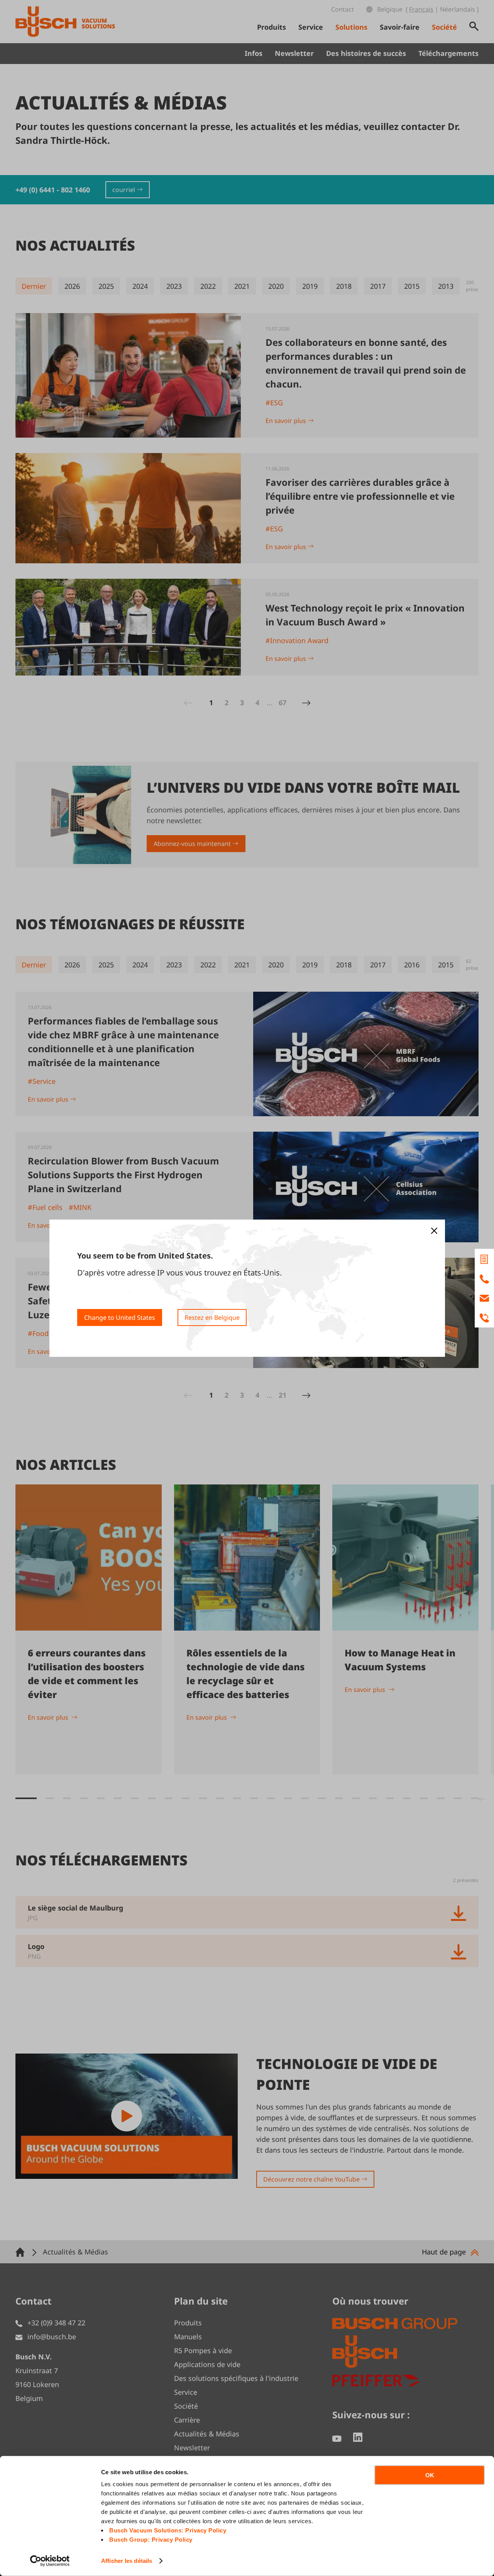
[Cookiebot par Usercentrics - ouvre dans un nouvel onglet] (50, 2561)
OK (430, 2475)
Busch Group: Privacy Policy (151, 2540)
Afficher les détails (127, 2561)
